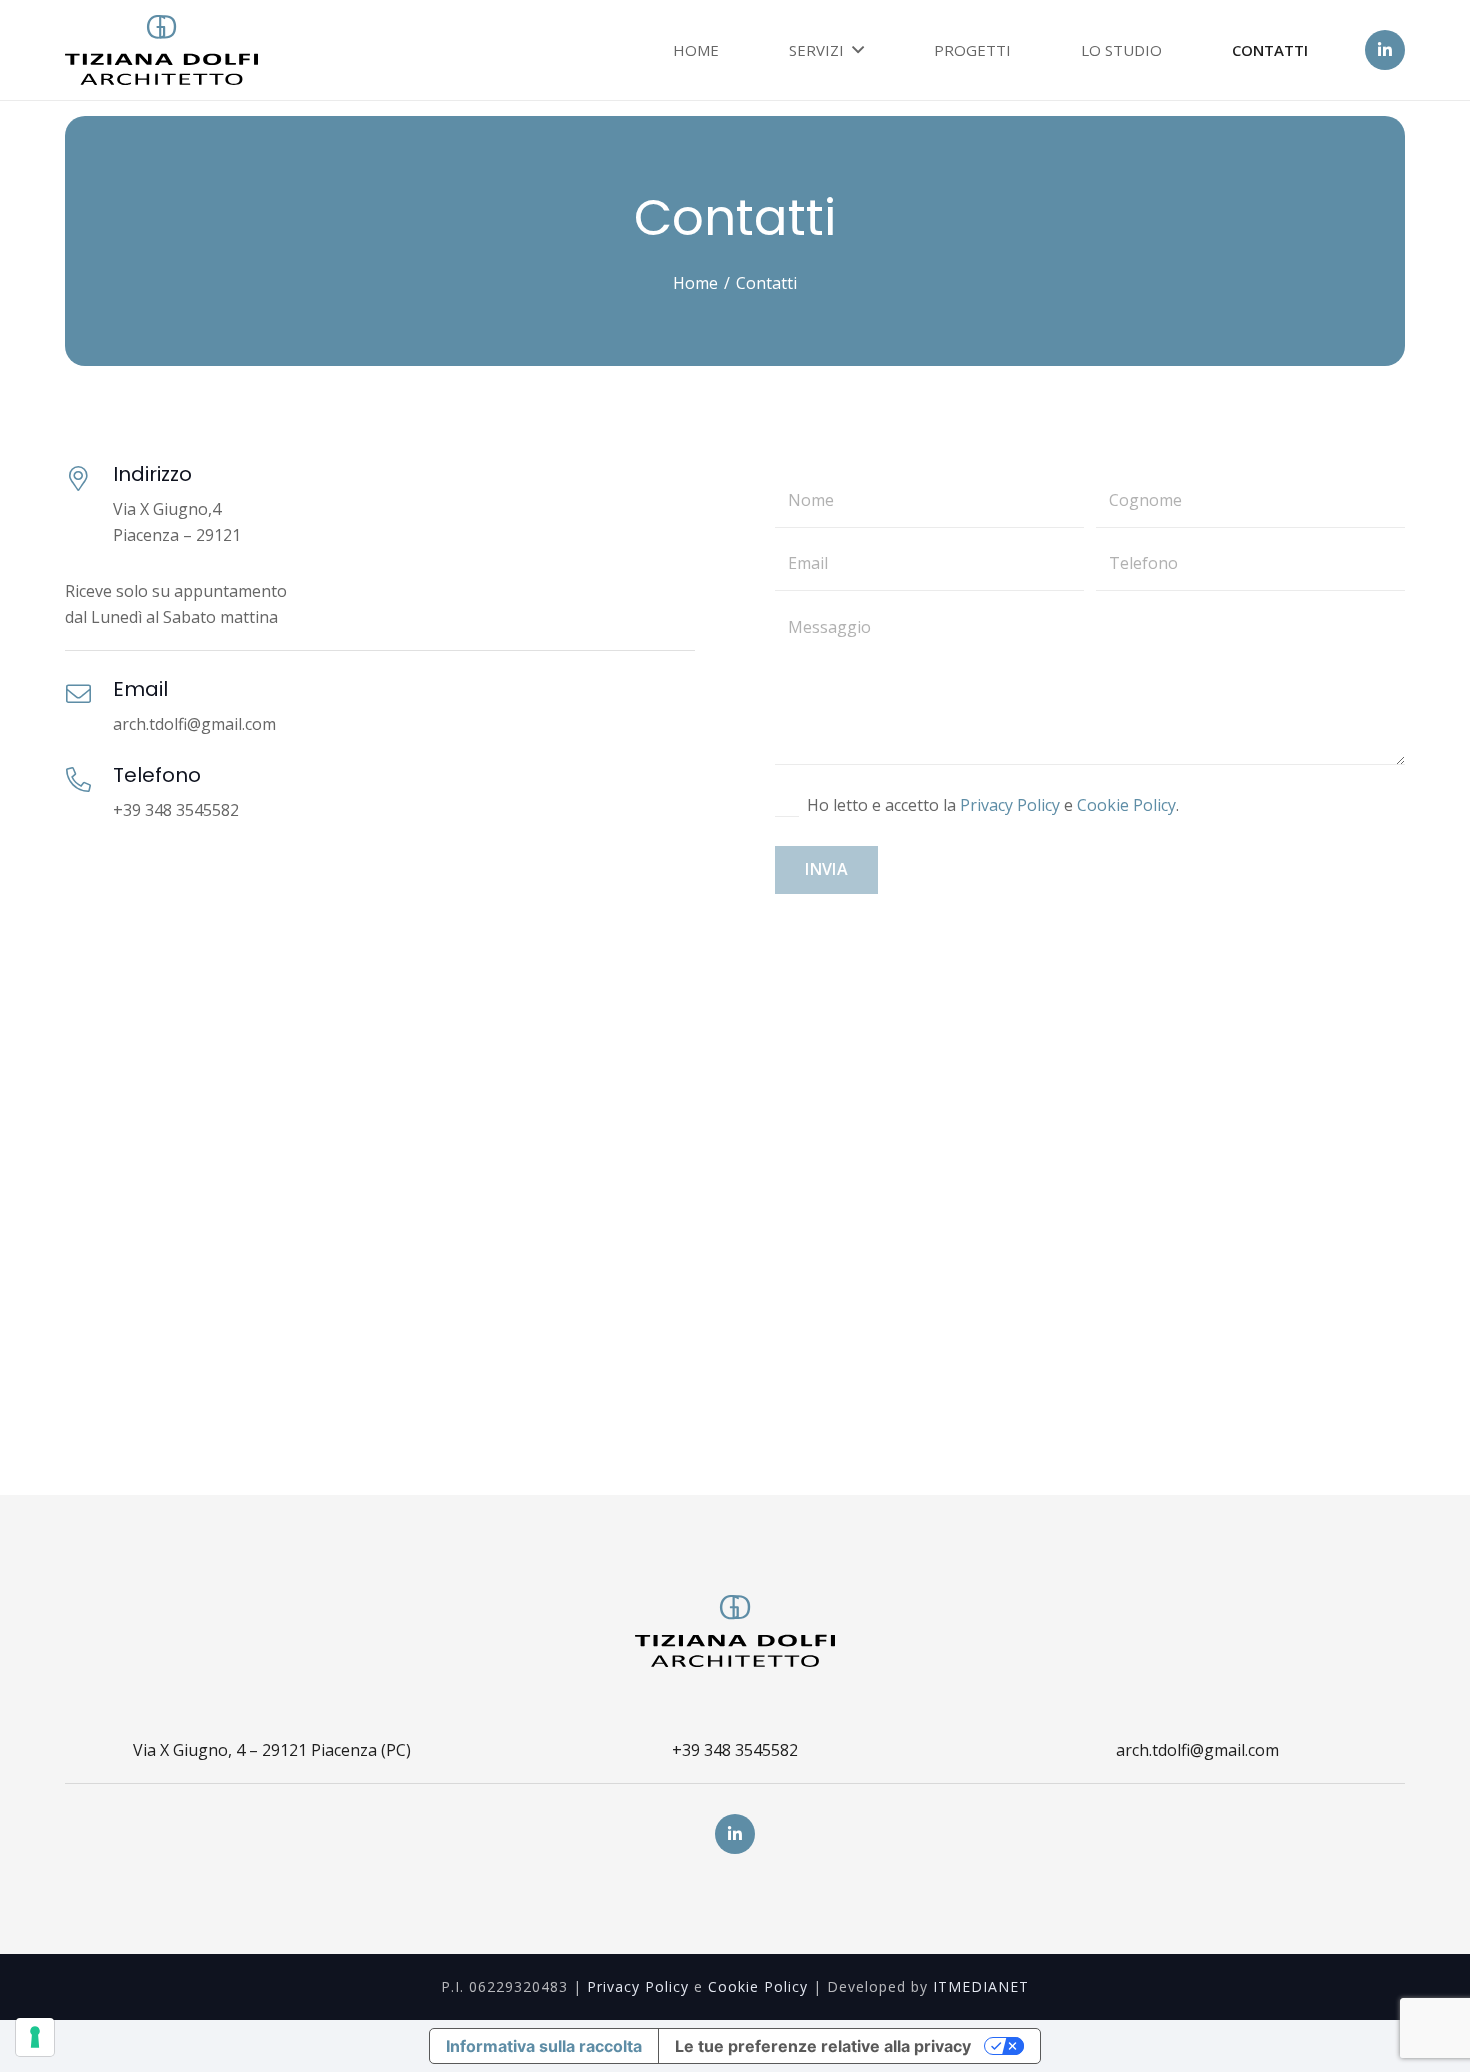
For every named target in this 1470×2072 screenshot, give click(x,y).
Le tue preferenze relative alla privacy (823, 2046)
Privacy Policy (1010, 805)
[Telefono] (89, 781)
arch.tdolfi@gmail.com (1197, 1750)
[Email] (89, 695)
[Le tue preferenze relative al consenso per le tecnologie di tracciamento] (35, 2037)
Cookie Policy (1126, 805)
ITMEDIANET (981, 1986)
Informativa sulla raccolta (544, 2046)
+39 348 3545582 (735, 1750)
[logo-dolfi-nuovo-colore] (161, 50)
